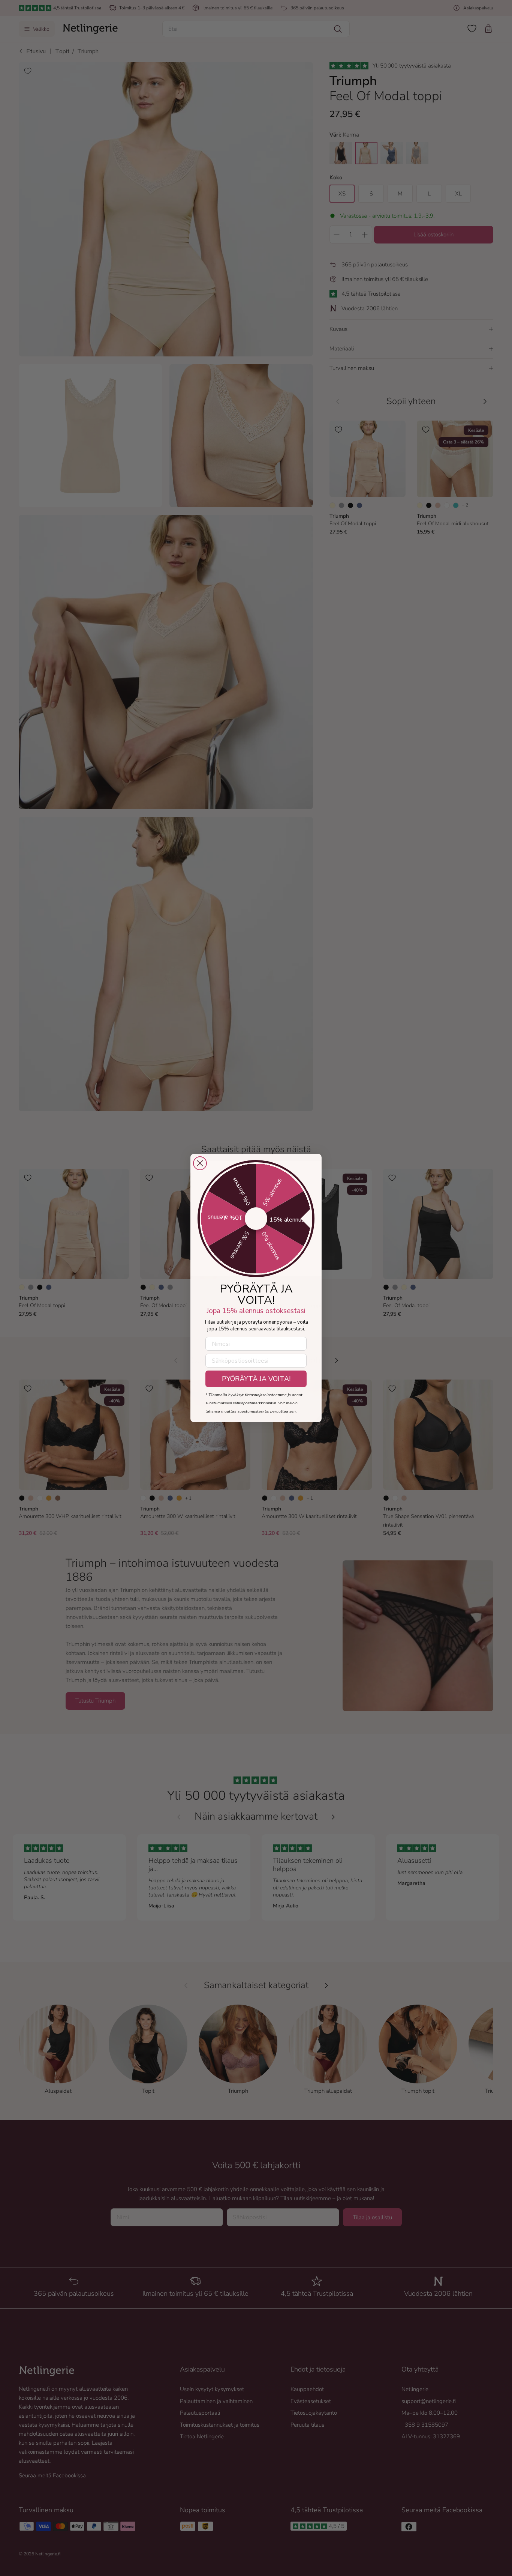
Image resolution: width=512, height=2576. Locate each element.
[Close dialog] (200, 1163)
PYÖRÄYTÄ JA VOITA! (256, 1379)
